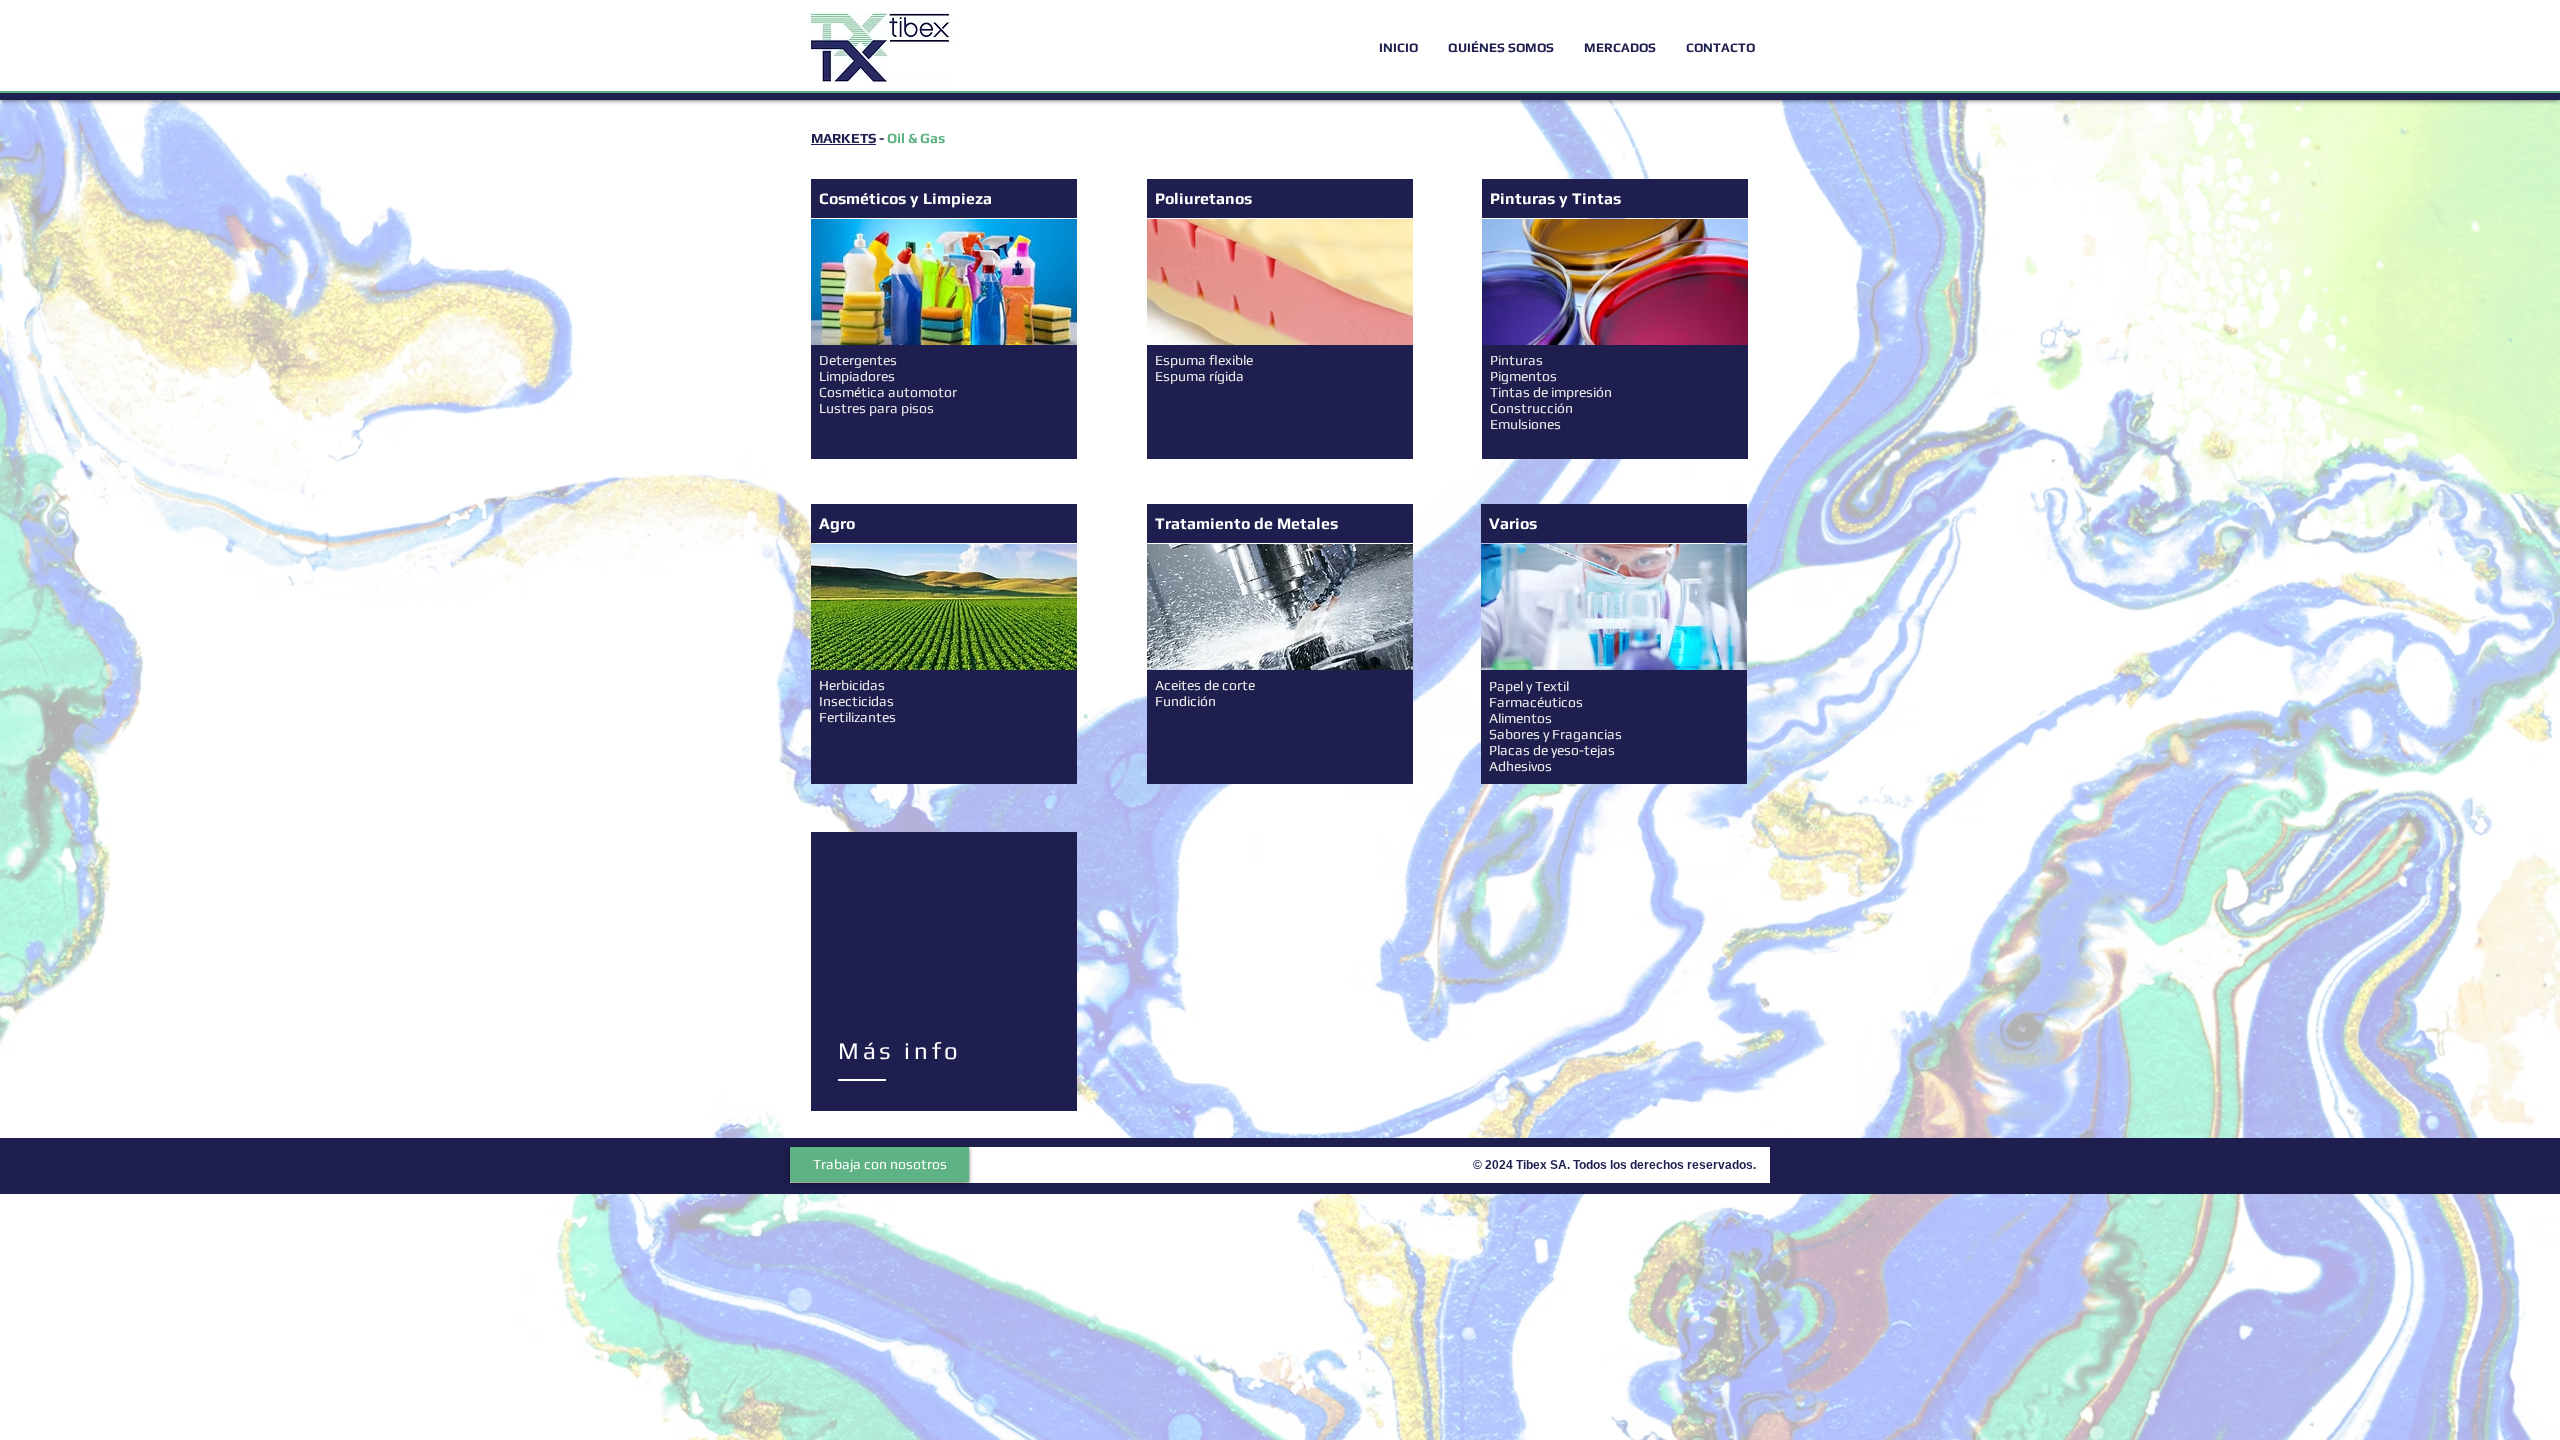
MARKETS (843, 138)
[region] (944, 972)
